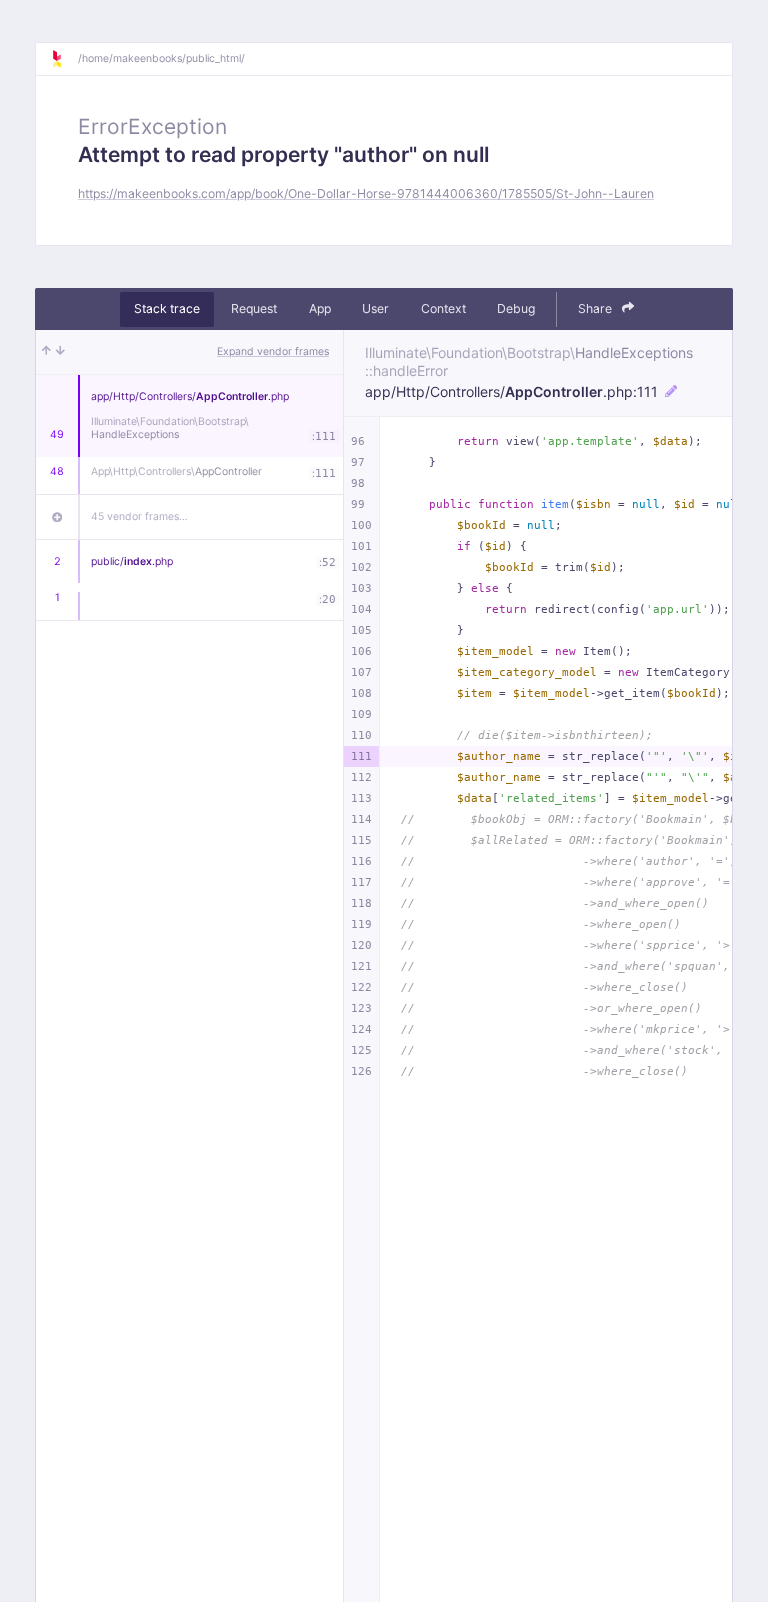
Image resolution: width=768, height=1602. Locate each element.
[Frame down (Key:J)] (60, 352)
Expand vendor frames (273, 351)
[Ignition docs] (64, 59)
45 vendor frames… (139, 516)
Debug (516, 308)
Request (254, 308)
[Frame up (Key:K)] (46, 352)
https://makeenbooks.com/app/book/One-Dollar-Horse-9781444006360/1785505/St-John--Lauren (366, 193)
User (375, 308)
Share (596, 308)
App (320, 308)
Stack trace (167, 308)
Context (443, 308)
